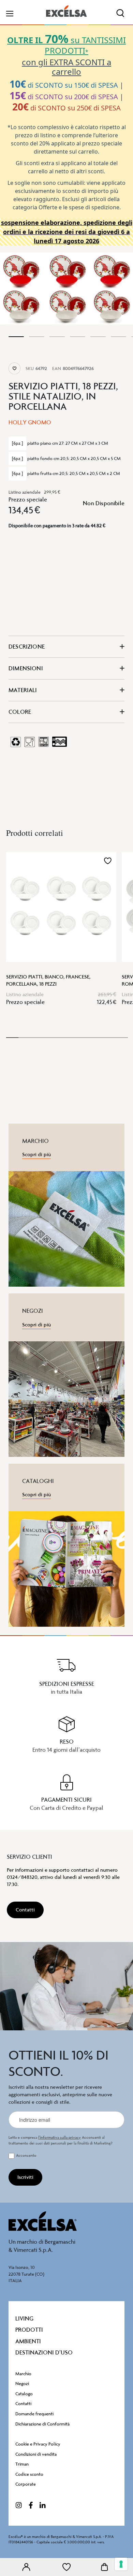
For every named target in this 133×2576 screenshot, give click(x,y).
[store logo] (66, 11)
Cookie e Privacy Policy (38, 2444)
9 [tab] (110, 1038)
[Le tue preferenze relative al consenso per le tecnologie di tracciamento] (121, 2564)
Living (24, 2318)
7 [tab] (85, 1038)
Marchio (23, 2374)
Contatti (23, 2404)
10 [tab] (122, 1038)
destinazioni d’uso (44, 2352)
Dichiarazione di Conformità (42, 2424)
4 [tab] (78, 337)
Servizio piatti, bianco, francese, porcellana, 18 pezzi (48, 980)
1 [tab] (16, 337)
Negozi (22, 2384)
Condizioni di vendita (36, 2454)
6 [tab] (119, 337)
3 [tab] (57, 337)
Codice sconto (29, 2474)
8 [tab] (98, 1038)
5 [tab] (98, 337)
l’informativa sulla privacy (60, 2138)
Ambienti (28, 2341)
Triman (22, 2464)
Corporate (26, 2484)
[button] (108, 861)
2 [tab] (37, 337)
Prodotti (29, 2330)
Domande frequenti (34, 2414)
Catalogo (24, 2394)
